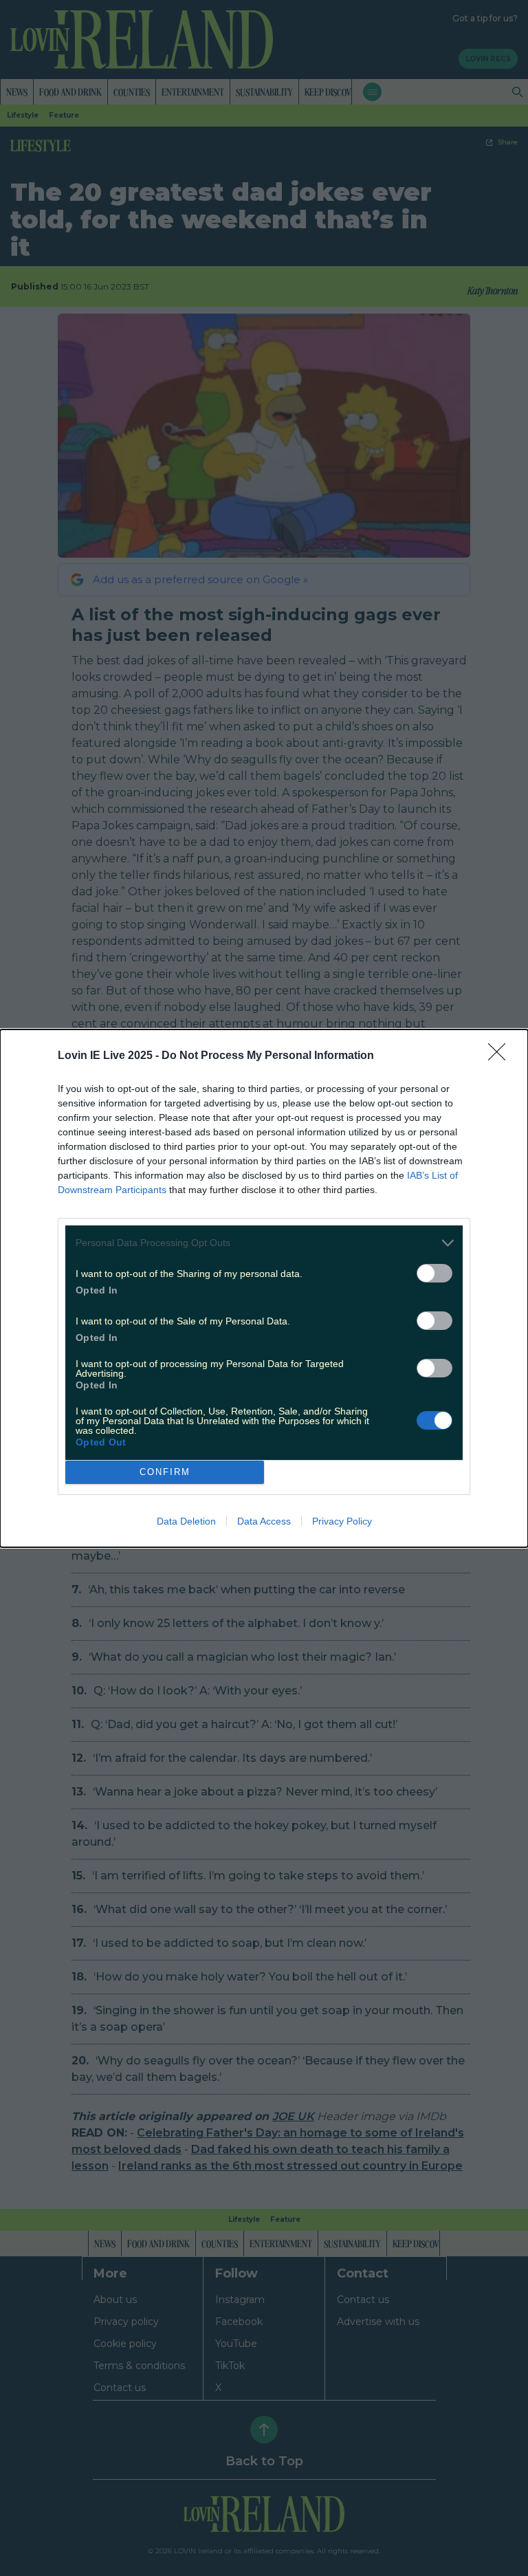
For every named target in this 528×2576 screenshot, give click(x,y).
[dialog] (264, 1288)
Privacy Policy (342, 1521)
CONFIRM (165, 1472)
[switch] (434, 1273)
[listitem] (264, 1243)
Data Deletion (186, 1521)
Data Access (264, 1521)
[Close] (501, 1056)
